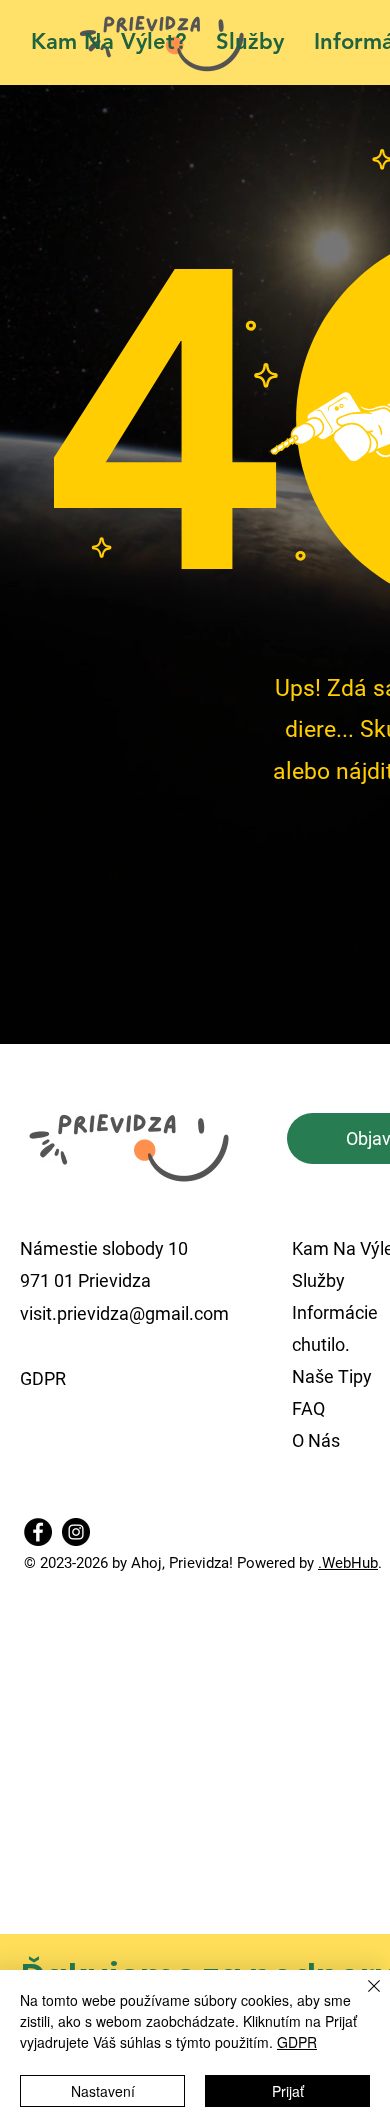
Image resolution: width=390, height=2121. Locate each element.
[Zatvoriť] (362, 1998)
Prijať (288, 2091)
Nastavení (103, 2091)
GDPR (297, 2042)
